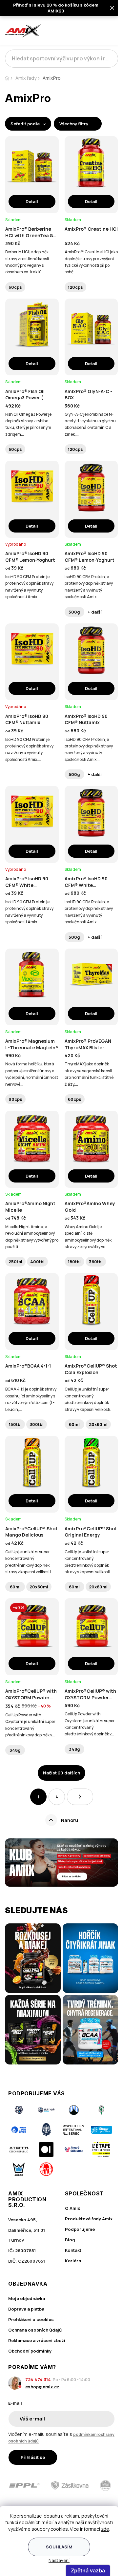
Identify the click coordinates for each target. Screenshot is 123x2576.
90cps (15, 1099)
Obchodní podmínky (30, 2351)
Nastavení (59, 2560)
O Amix (72, 2208)
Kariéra (73, 2261)
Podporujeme (80, 2229)
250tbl (15, 1262)
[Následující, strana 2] (80, 1797)
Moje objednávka (27, 2298)
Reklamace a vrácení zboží (37, 2340)
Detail (32, 201)
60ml (74, 1424)
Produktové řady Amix (89, 2219)
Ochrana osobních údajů (35, 2330)
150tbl (15, 1424)
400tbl (37, 1262)
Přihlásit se (33, 2457)
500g (74, 612)
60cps (15, 287)
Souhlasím (59, 2547)
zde (105, 2529)
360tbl (96, 1262)
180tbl (74, 1262)
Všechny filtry (74, 124)
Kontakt (73, 2250)
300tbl (37, 1424)
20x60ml (98, 1424)
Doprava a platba (26, 2309)
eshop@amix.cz (42, 2387)
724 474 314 (38, 2379)
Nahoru (70, 1820)
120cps (75, 287)
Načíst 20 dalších (61, 1773)
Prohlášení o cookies (31, 2319)
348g (15, 1750)
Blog (70, 2240)
